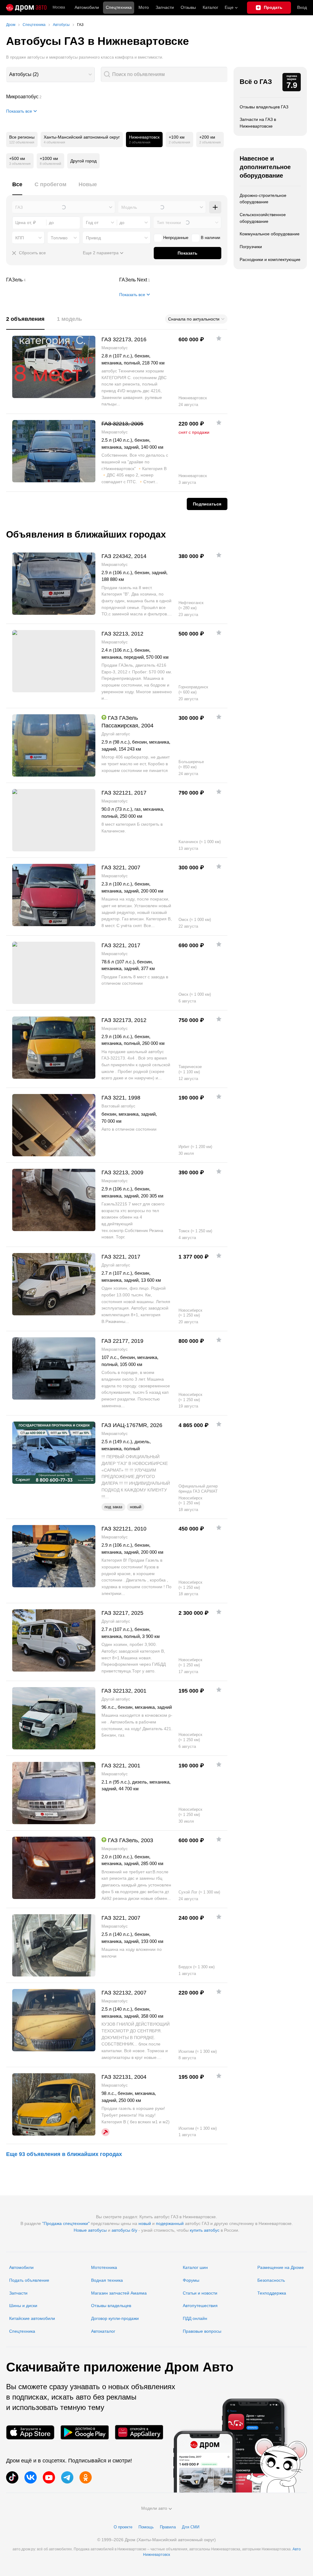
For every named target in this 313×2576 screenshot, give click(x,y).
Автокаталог (103, 2331)
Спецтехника (22, 2331)
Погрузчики (251, 247)
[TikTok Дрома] (12, 2477)
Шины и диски (23, 2306)
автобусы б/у (124, 2230)
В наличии (210, 238)
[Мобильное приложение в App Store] (30, 2432)
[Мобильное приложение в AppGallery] (139, 2432)
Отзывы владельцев (111, 2306)
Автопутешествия (200, 2306)
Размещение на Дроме (281, 2267)
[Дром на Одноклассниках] (86, 2477)
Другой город (83, 161)
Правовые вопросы (202, 2331)
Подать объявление (29, 2280)
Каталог (210, 7)
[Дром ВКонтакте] (31, 2477)
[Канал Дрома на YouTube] (49, 2477)
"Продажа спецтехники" (66, 2223)
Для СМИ (191, 2527)
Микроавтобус (117, 97)
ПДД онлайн (195, 2318)
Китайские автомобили (32, 2318)
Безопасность (271, 2280)
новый (145, 2223)
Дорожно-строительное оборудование (263, 199)
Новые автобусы (90, 2230)
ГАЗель (60, 280)
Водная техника (107, 2280)
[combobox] (50, 74)
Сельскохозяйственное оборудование (263, 218)
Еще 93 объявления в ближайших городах (64, 2154)
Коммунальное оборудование (270, 234)
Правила (168, 2527)
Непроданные (176, 238)
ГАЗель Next (173, 280)
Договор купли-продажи (115, 2318)
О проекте (123, 2527)
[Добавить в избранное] (219, 338)
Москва (59, 7)
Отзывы (188, 7)
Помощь (146, 2527)
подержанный (170, 2223)
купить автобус (205, 2230)
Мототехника (104, 2267)
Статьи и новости (200, 2293)
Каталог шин (195, 2267)
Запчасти (165, 7)
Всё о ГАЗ (256, 82)
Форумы (191, 2280)
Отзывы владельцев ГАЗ (264, 107)
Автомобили (87, 7)
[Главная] (26, 8)
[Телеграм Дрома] (67, 2477)
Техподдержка (272, 2293)
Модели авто (154, 2508)
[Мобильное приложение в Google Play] (85, 2432)
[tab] (17, 188)
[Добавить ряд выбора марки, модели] (215, 207)
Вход (302, 7)
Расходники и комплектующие (270, 259)
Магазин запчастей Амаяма (119, 2293)
